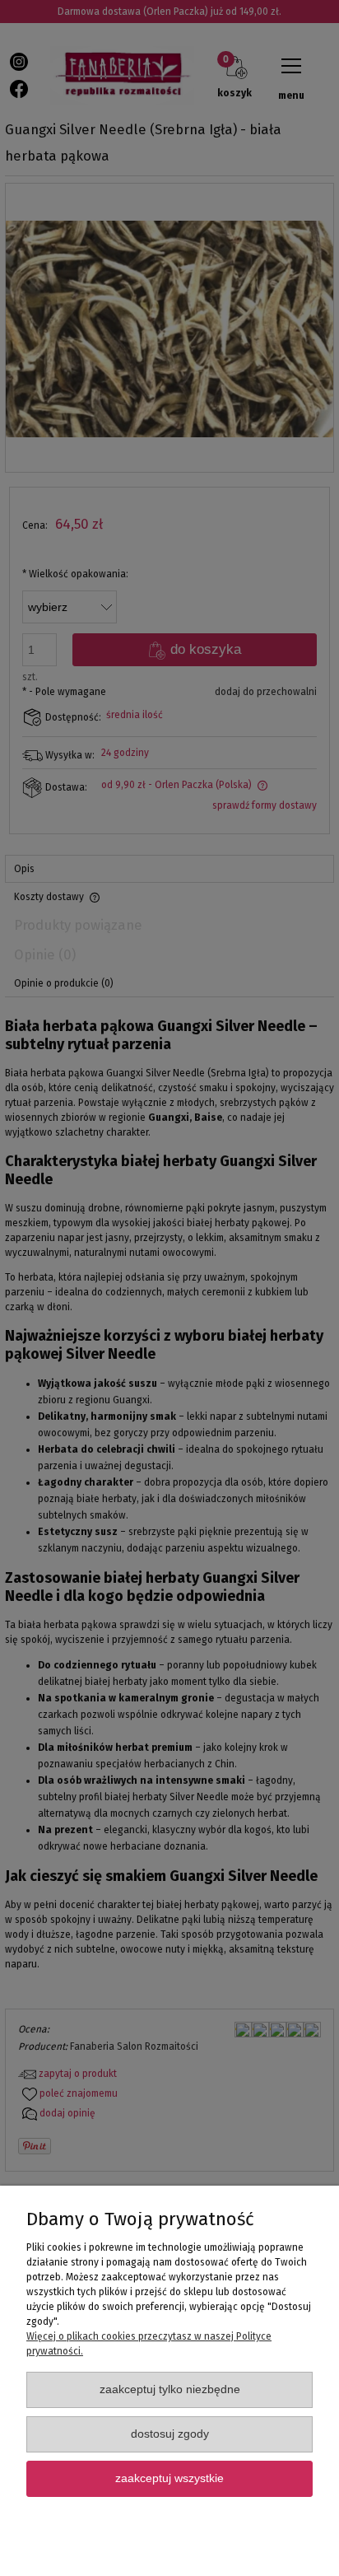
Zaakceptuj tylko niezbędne (170, 2389)
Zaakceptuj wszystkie (169, 2478)
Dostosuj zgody (170, 2434)
